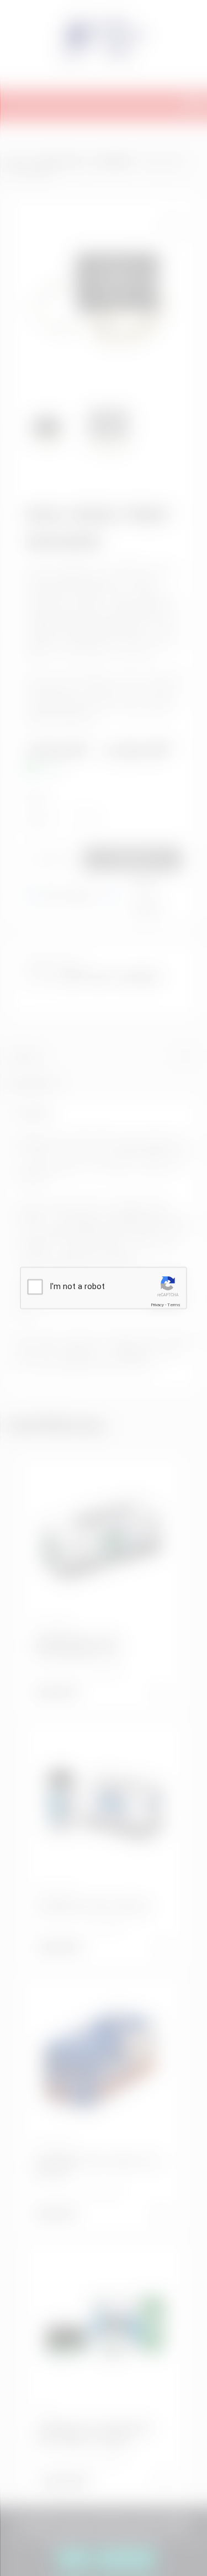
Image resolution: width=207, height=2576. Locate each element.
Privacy (157, 1305)
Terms (174, 1305)
